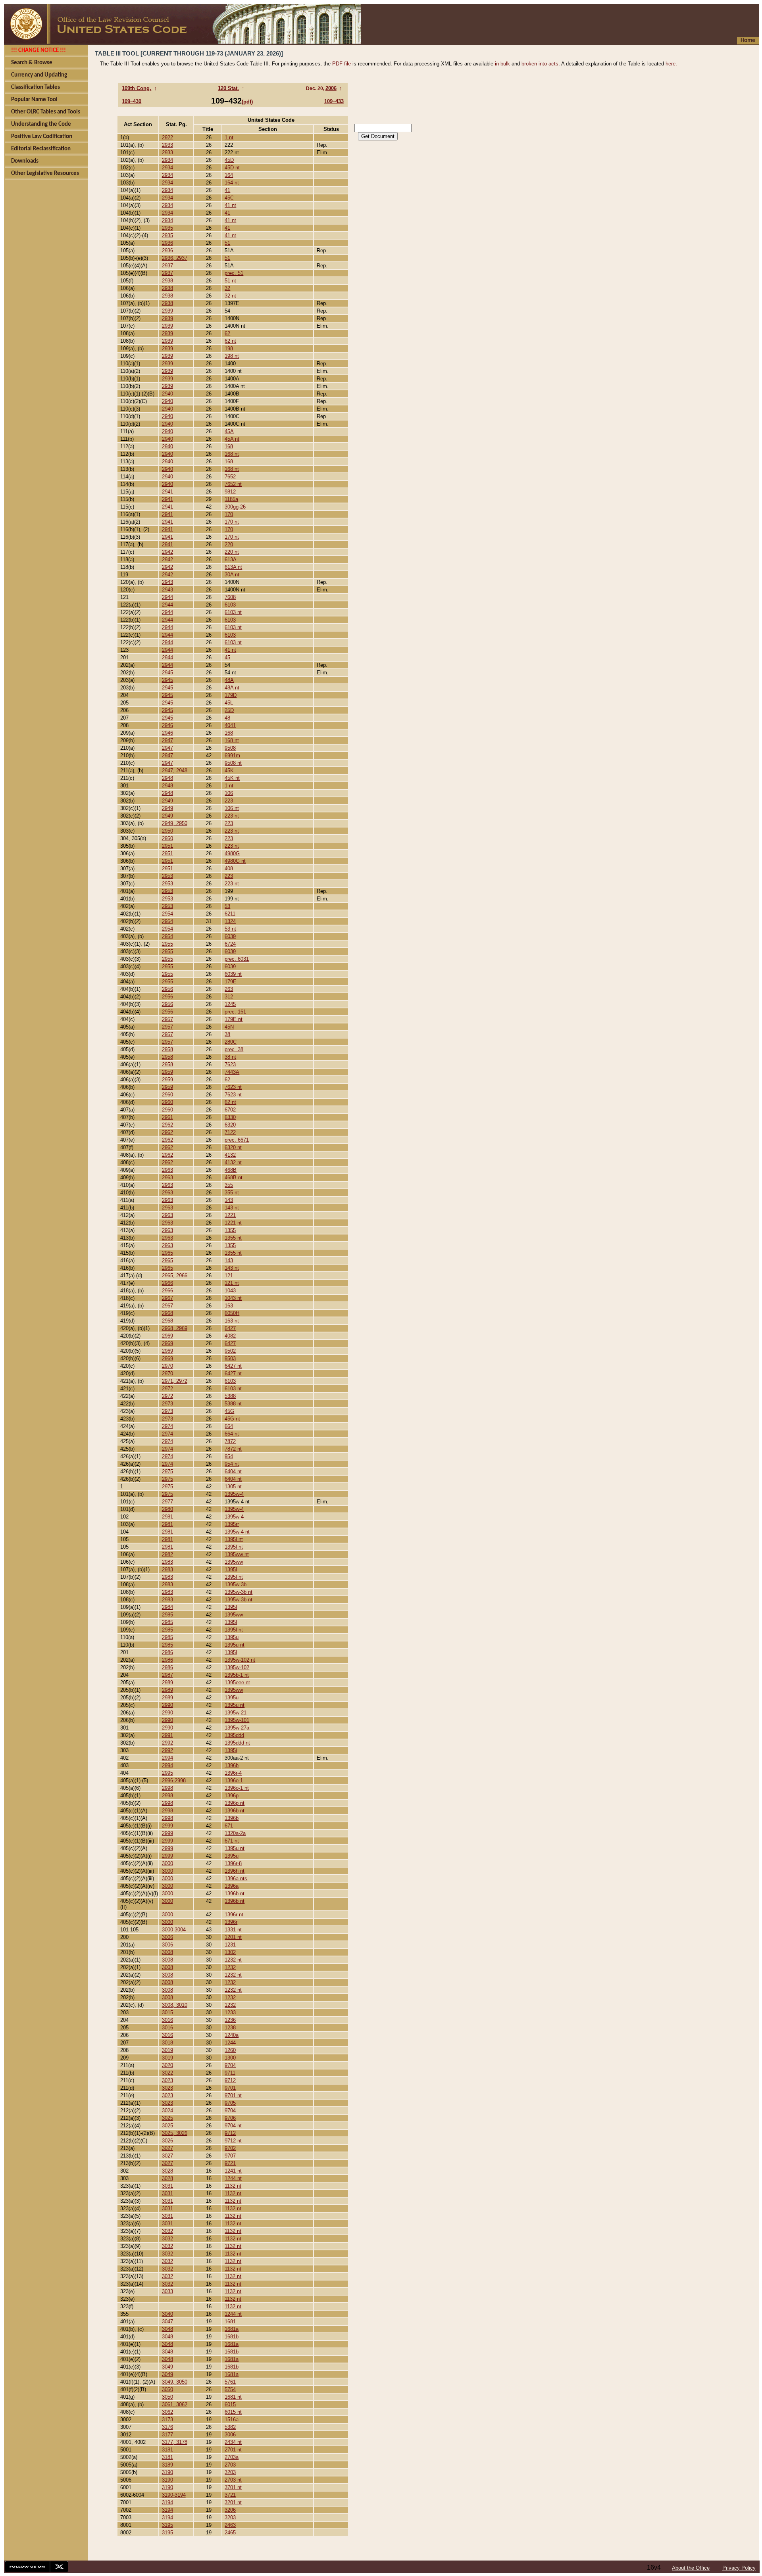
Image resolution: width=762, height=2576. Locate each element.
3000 (167, 1863)
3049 (167, 2367)
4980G (232, 853)
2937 (167, 266)
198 (229, 348)
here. (671, 64)
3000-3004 (174, 1930)
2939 (167, 311)
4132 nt (233, 1162)
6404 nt (233, 1471)
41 (227, 190)
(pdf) (247, 102)
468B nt (234, 1178)
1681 (230, 2322)
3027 (167, 2148)
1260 (230, 2050)
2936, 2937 (175, 258)
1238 (230, 2028)
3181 (167, 2450)
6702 (230, 1110)
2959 (167, 1072)
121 (229, 1276)
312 (229, 997)
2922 (167, 137)
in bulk (502, 64)
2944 (167, 597)
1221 (230, 1215)
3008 (167, 1952)
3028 (167, 2171)
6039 (230, 936)
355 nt (232, 1193)
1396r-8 (233, 1863)
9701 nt (233, 2095)
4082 (230, 1336)
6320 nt (233, 1147)
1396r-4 (233, 1773)
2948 (167, 778)
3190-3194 (174, 2495)
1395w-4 (234, 1494)
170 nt (232, 522)
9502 (230, 1351)
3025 (167, 2118)
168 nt (232, 454)
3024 (167, 2111)
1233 (230, 2013)
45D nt (232, 168)
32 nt (230, 296)
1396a (232, 1886)
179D (231, 695)
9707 (230, 2156)
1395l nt (234, 1539)
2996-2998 (174, 1780)
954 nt (232, 1464)
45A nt (232, 439)
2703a (232, 2457)
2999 (167, 1826)
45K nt (232, 778)
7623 (230, 1064)
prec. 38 (234, 1049)
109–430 (132, 101)
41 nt (230, 205)
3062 (167, 2412)
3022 (167, 2073)
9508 (230, 748)
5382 (230, 2427)
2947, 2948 (175, 771)
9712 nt (233, 2141)
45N (229, 1027)
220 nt (232, 552)
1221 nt (233, 1223)
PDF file (342, 64)
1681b (232, 2337)
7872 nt (233, 1449)
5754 (230, 2389)
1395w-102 (237, 1667)
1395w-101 (237, 1720)
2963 (167, 1170)
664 (229, 1426)
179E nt (234, 1019)
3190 (167, 2472)
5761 (230, 2382)
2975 (167, 1471)
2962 (167, 1125)
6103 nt (233, 612)
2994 (167, 1758)
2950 (167, 831)
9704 (230, 2065)
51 (227, 243)
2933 (167, 145)
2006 (331, 88)
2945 (167, 673)
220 (229, 544)
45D (229, 160)
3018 (167, 2043)
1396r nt (234, 1915)
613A (231, 560)
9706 (230, 2118)
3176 (167, 2427)
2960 (167, 1095)
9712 (230, 2080)
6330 (230, 1117)
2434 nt (233, 2442)
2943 (167, 582)
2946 (167, 725)
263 (229, 989)
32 (227, 288)
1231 (230, 1945)
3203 (230, 2472)
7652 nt (233, 484)
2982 (167, 1554)
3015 (167, 2013)
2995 (167, 1773)
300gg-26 (235, 507)
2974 (167, 1426)
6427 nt (233, 1366)
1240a (232, 2035)
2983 (167, 1562)
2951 (167, 846)
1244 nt (233, 2178)
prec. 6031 (237, 959)
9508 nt (233, 763)
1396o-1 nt (237, 1788)
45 (227, 657)
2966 (167, 1283)
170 (229, 514)
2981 (167, 1517)
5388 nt (233, 1404)
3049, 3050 (175, 2382)
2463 (230, 2525)
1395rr (232, 1524)
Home (748, 41)
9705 (230, 2103)
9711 (230, 2073)
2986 (167, 1652)
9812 (230, 492)
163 (229, 1306)
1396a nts (236, 1878)
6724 (230, 944)
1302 (230, 1952)
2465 (230, 2533)
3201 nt (233, 2502)
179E (231, 982)
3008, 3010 (175, 2005)
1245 (230, 1004)
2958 (167, 1049)
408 (229, 869)
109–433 (334, 101)
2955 (167, 944)
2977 (167, 1502)
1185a (231, 499)
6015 (230, 2404)
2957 (167, 1019)
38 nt (230, 1057)
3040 (167, 2314)
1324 (230, 921)
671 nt (232, 1841)
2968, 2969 (175, 1328)
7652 (230, 477)
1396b (232, 1765)
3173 (167, 2420)
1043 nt (233, 1298)
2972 (167, 1389)
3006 (167, 1937)
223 (229, 801)
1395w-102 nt (240, 1660)
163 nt (232, 1321)
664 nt (232, 1434)
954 (229, 1456)
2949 (167, 801)
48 (227, 718)
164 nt (232, 183)
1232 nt (233, 1960)
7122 (230, 1132)
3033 (167, 2291)
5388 (230, 1396)
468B (231, 1170)
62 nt (230, 341)
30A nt (232, 575)
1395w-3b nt (239, 1592)
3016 (167, 2020)
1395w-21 (236, 1713)
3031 (167, 2186)
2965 (167, 1253)
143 (229, 1200)
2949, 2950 (175, 823)
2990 (167, 1705)
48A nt (232, 688)
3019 (167, 2050)
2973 (167, 1404)
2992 (167, 1743)
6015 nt (233, 2412)
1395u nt (235, 1645)
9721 (230, 2163)
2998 (167, 1788)
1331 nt (233, 1930)
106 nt (232, 808)
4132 (230, 1155)
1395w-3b (236, 1585)
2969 (167, 1336)
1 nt (229, 137)
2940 (167, 394)
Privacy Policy (739, 2568)
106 (229, 793)
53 (227, 906)
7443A (232, 1072)
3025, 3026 (175, 2133)
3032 (167, 2231)
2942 (167, 552)
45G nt (232, 1419)
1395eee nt (237, 1682)
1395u (232, 1637)
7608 (230, 597)
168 (229, 446)
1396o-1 (234, 1780)
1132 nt (233, 2186)
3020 (167, 2065)
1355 (230, 1230)
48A (229, 680)
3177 (167, 2435)
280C (231, 1042)
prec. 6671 (237, 1140)
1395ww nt (237, 1554)
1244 (230, 2043)
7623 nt (233, 1087)
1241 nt (233, 2171)
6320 (230, 1125)
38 (227, 1034)
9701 (230, 2088)
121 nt (232, 1283)
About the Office (691, 2568)
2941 (167, 492)
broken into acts (540, 64)
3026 (167, 2141)
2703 (230, 2465)
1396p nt (235, 1803)
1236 (230, 2020)
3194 (167, 2502)
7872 (230, 1441)
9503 (230, 1358)
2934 (167, 160)
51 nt (230, 281)
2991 (167, 1735)
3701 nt (233, 2487)
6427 (230, 1328)
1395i (231, 1750)
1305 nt (233, 1487)
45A (229, 431)
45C (229, 198)
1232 (230, 1967)
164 (229, 175)
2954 (167, 914)
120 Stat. (228, 88)
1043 (230, 1291)
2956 (167, 989)
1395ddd (234, 1735)
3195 (167, 2525)
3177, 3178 (175, 2442)
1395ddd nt (237, 1743)
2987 (167, 1675)
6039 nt (233, 974)
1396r (231, 1922)
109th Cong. (137, 88)
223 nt (232, 816)
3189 (167, 2465)
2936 (167, 243)
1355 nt (233, 1238)
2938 (167, 281)
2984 (167, 1607)
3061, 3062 (175, 2404)
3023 (167, 2080)
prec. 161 (235, 1012)
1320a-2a (235, 1833)
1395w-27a (237, 1728)
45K (229, 771)
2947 (167, 740)
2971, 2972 (175, 1381)
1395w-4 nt (237, 1532)
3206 (230, 2510)
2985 (167, 1615)
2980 (167, 1509)
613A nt (233, 567)
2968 (167, 1313)
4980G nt (235, 861)
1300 (230, 2058)
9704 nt (233, 2126)
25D (229, 710)
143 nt (232, 1208)
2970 (167, 1366)
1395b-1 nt (237, 1675)
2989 (167, 1682)
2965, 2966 (175, 1276)
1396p (232, 1796)
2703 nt (233, 2480)
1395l (231, 1569)
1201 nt (233, 1937)
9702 (230, 2148)
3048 (167, 2329)
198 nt (232, 356)
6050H (232, 1313)
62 (227, 333)
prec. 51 (234, 273)
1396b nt (235, 1811)
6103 (230, 605)
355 (229, 1185)
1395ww (234, 1562)
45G (229, 1411)
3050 (167, 2389)
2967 (167, 1298)
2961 (167, 1117)
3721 (230, 2495)
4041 (230, 725)
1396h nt (235, 1871)
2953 (167, 876)
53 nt (230, 929)
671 (229, 1826)
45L (229, 703)
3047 (167, 2322)
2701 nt (233, 2450)
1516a (232, 2420)
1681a (232, 2329)
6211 (230, 914)
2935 (167, 228)
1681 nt (233, 2397)
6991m (232, 755)
